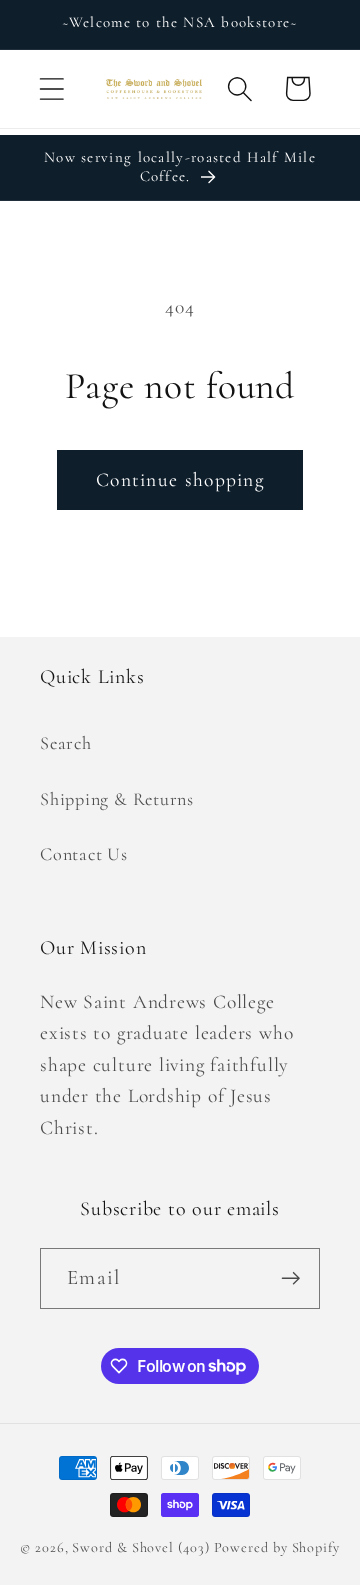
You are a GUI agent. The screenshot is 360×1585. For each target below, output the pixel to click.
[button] (51, 88)
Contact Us (84, 854)
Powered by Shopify (277, 1547)
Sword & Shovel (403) (140, 1547)
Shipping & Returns (117, 799)
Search (66, 743)
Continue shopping (180, 480)
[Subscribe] (290, 1278)
